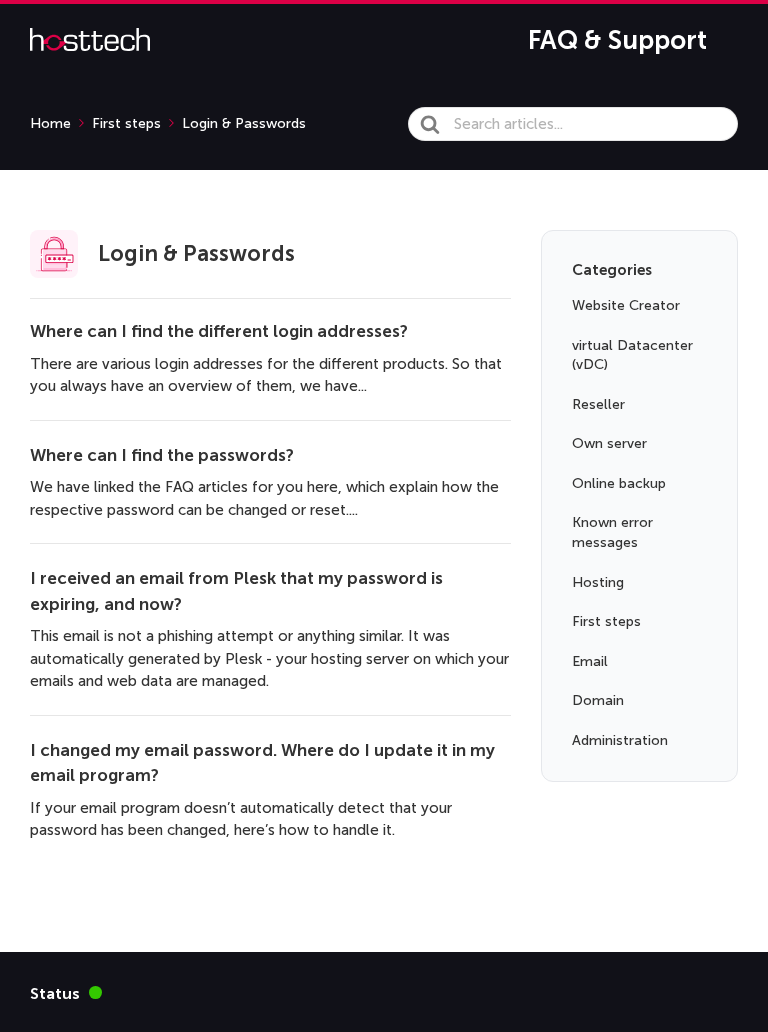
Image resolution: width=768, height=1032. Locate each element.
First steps (606, 621)
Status (66, 992)
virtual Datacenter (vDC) (632, 355)
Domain (598, 700)
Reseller (598, 404)
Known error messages (612, 532)
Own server (609, 443)
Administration (620, 740)
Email (590, 661)
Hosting (598, 582)
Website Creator (626, 305)
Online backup (619, 483)
